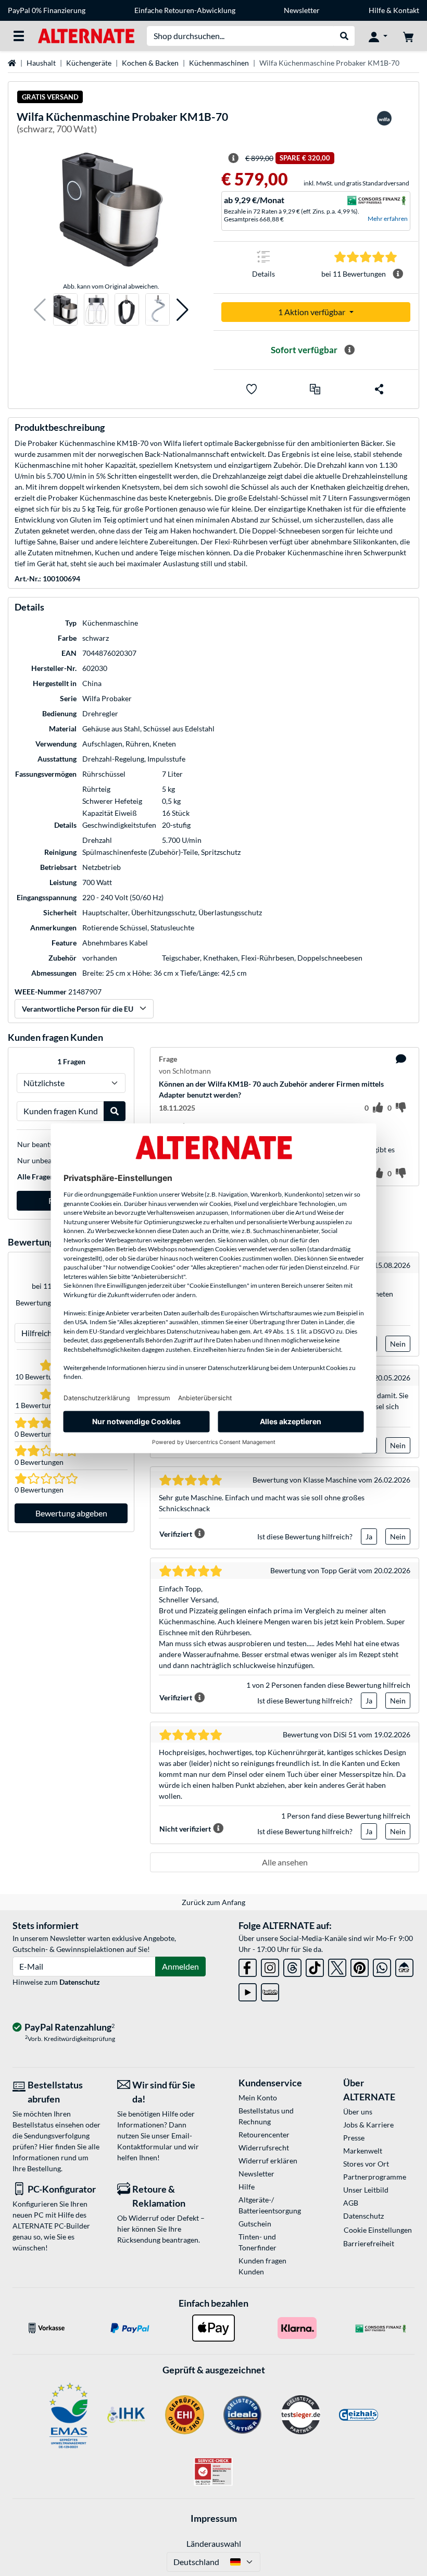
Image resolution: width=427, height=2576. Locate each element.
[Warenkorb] (408, 36)
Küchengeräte (89, 63)
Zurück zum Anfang (213, 1902)
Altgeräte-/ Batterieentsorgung (270, 2205)
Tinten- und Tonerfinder (258, 2242)
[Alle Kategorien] (19, 36)
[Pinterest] (360, 1966)
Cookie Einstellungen (378, 2230)
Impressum (214, 2518)
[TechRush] (404, 1966)
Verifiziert (176, 1534)
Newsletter (302, 10)
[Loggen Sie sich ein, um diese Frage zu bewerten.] (378, 1108)
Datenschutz (80, 1982)
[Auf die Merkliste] (252, 389)
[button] (40, 310)
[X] (337, 1966)
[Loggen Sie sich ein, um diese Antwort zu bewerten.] (378, 1174)
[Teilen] (379, 389)
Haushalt (41, 63)
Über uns (358, 2112)
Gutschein (255, 2224)
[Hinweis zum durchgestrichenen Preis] (233, 158)
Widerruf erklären (268, 2161)
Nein (398, 1344)
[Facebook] (248, 1966)
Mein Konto (258, 2098)
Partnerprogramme (375, 2177)
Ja (369, 1536)
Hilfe (377, 10)
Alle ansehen (285, 1862)
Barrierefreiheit (369, 2243)
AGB (351, 2203)
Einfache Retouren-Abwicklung (185, 10)
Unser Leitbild (366, 2190)
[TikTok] (315, 1966)
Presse (354, 2138)
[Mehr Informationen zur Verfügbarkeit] (349, 350)
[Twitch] (270, 1990)
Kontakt (406, 10)
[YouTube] (248, 1990)
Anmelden (180, 1966)
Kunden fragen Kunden (262, 2266)
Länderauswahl (214, 2543)
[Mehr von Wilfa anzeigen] (384, 125)
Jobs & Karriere (368, 2125)
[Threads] (292, 1966)
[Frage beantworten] (401, 1059)
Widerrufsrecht (264, 2148)
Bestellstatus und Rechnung (266, 2116)
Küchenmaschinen (219, 63)
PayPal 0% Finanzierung (47, 10)
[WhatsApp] (382, 1966)
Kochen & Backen (150, 63)
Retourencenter (264, 2135)
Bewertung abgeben (71, 1513)
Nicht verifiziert (185, 1829)
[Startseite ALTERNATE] (86, 35)
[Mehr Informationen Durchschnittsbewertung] (398, 274)
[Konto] (378, 36)
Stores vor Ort (366, 2164)
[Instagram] (270, 1966)
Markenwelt (363, 2151)
